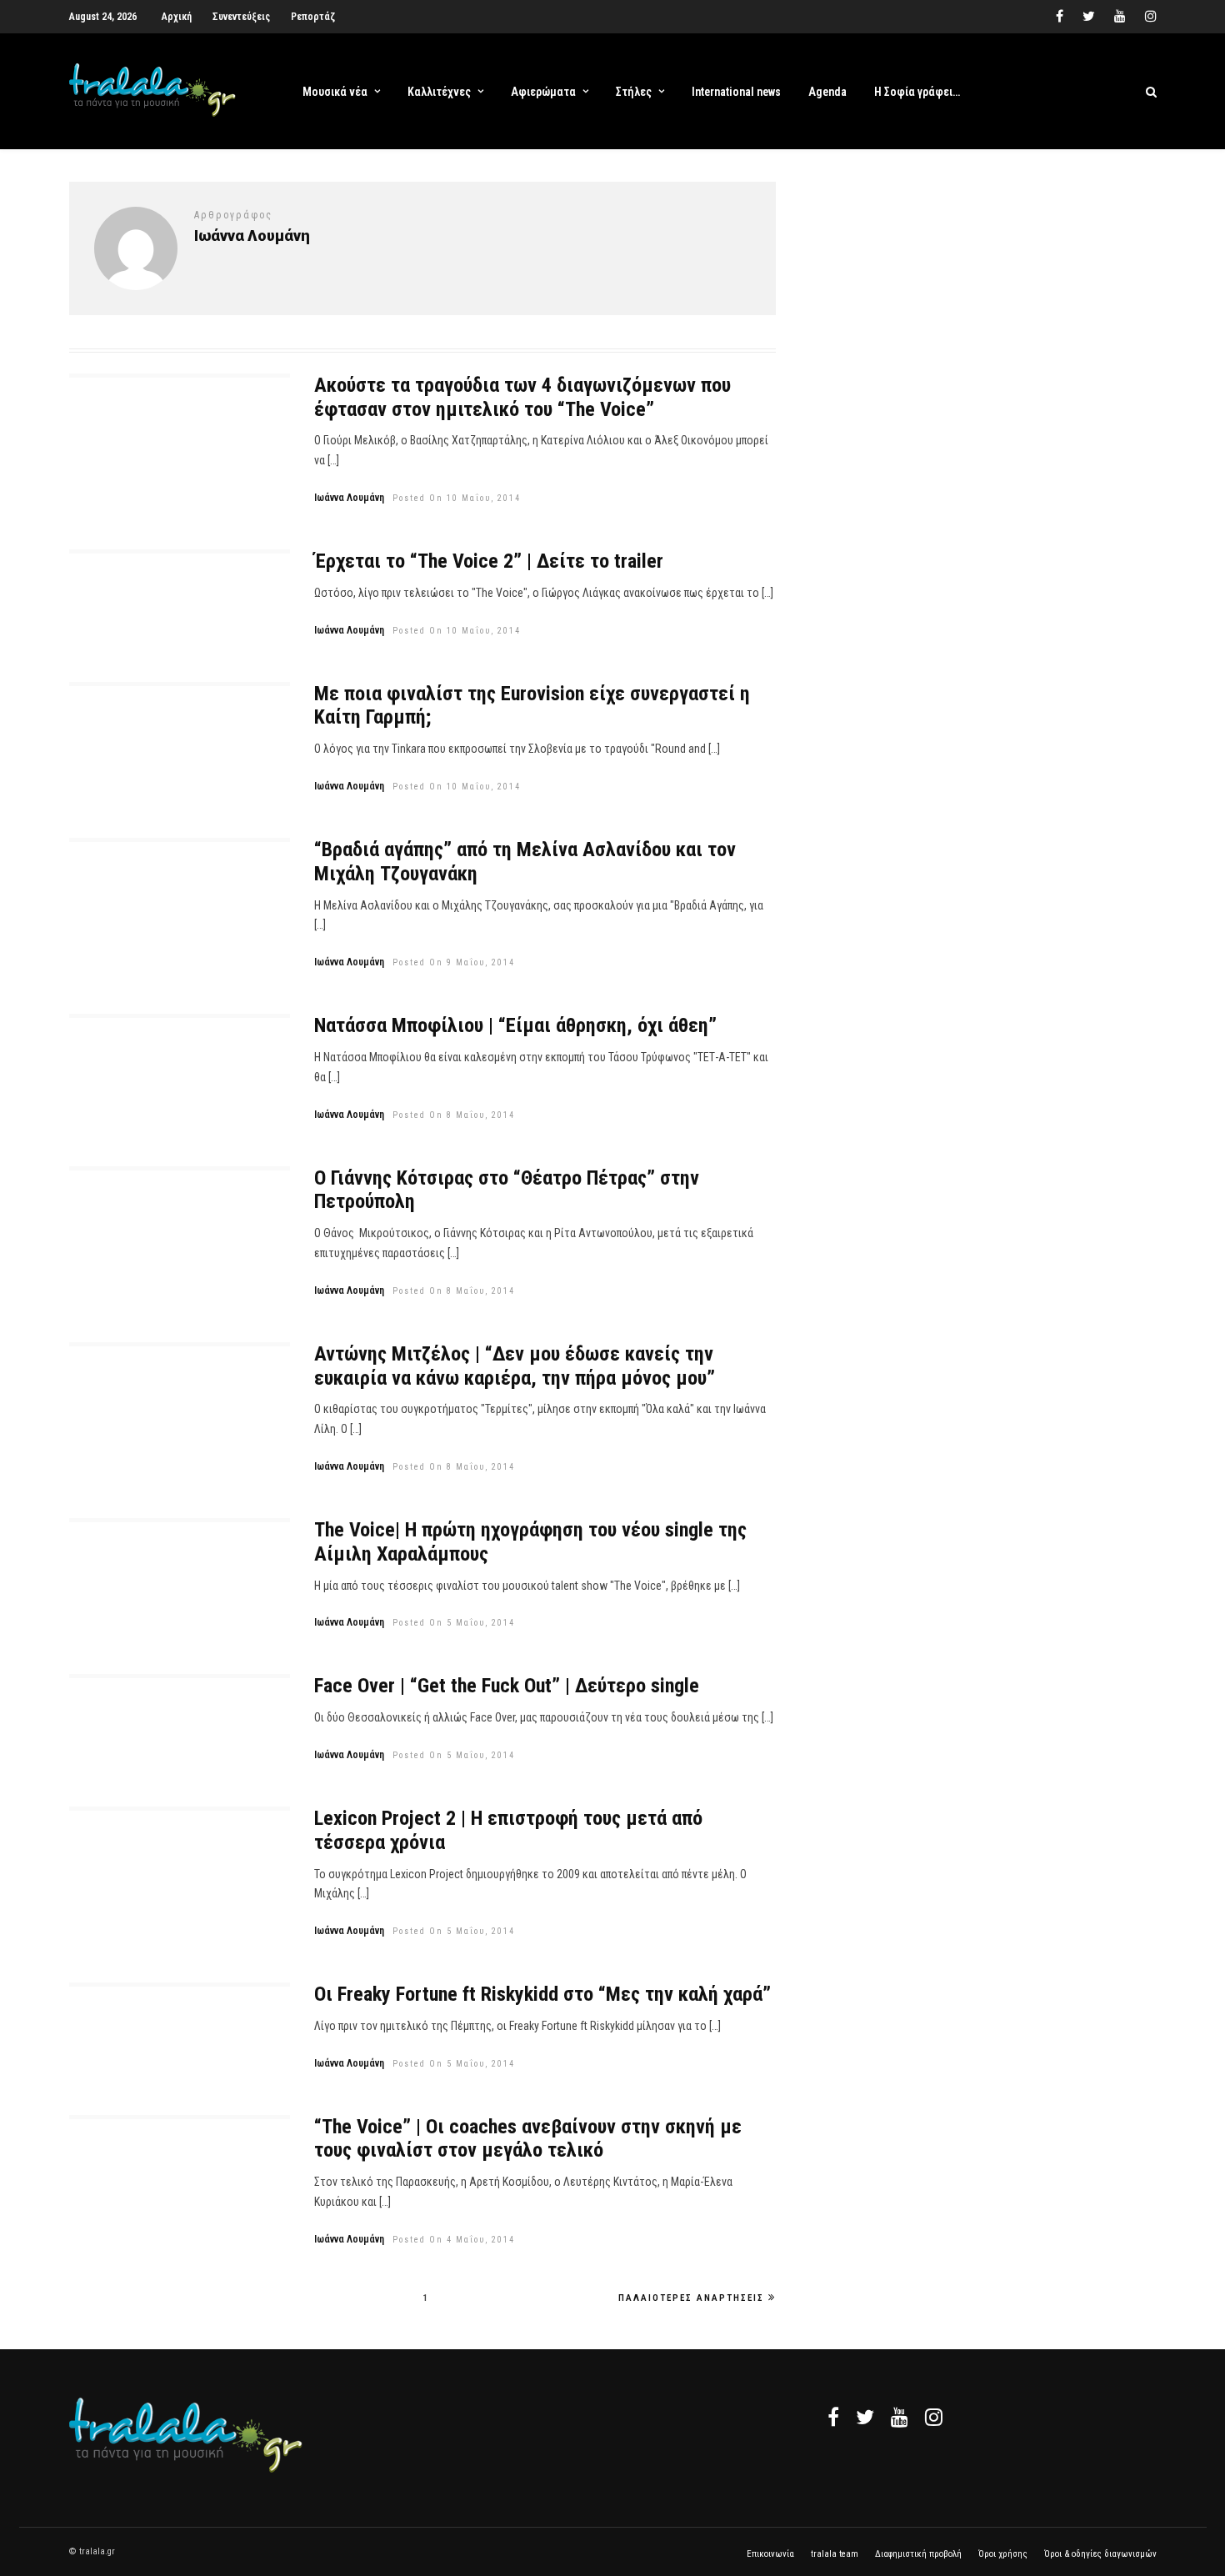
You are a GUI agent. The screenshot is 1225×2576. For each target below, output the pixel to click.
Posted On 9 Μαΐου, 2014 (454, 962)
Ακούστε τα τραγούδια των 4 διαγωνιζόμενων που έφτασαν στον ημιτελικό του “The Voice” (522, 397)
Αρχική (177, 17)
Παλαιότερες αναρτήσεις (691, 2298)
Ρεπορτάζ (313, 17)
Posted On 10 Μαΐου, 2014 (457, 498)
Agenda (827, 92)
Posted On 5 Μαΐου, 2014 (454, 1623)
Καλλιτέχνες (439, 92)
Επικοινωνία (770, 2554)
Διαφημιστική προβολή (918, 2554)
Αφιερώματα (543, 92)
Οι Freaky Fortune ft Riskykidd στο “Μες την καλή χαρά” (542, 1994)
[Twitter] (865, 2417)
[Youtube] (1120, 17)
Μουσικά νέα (335, 92)
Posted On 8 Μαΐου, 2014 (454, 1115)
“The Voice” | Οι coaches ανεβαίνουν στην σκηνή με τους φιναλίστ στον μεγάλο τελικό (528, 2139)
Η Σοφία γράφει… (917, 92)
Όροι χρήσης (1003, 2554)
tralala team (835, 2554)
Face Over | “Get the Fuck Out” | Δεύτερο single (507, 1686)
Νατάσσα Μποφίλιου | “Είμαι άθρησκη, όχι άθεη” (515, 1025)
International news (736, 92)
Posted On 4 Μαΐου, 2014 (454, 2240)
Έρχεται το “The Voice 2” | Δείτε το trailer (489, 561)
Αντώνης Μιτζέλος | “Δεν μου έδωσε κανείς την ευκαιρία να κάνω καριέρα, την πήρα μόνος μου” (515, 1366)
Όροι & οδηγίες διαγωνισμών (1100, 2554)
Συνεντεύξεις (241, 17)
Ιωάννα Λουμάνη (349, 498)
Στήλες (634, 92)
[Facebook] (833, 2417)
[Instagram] (1151, 17)
